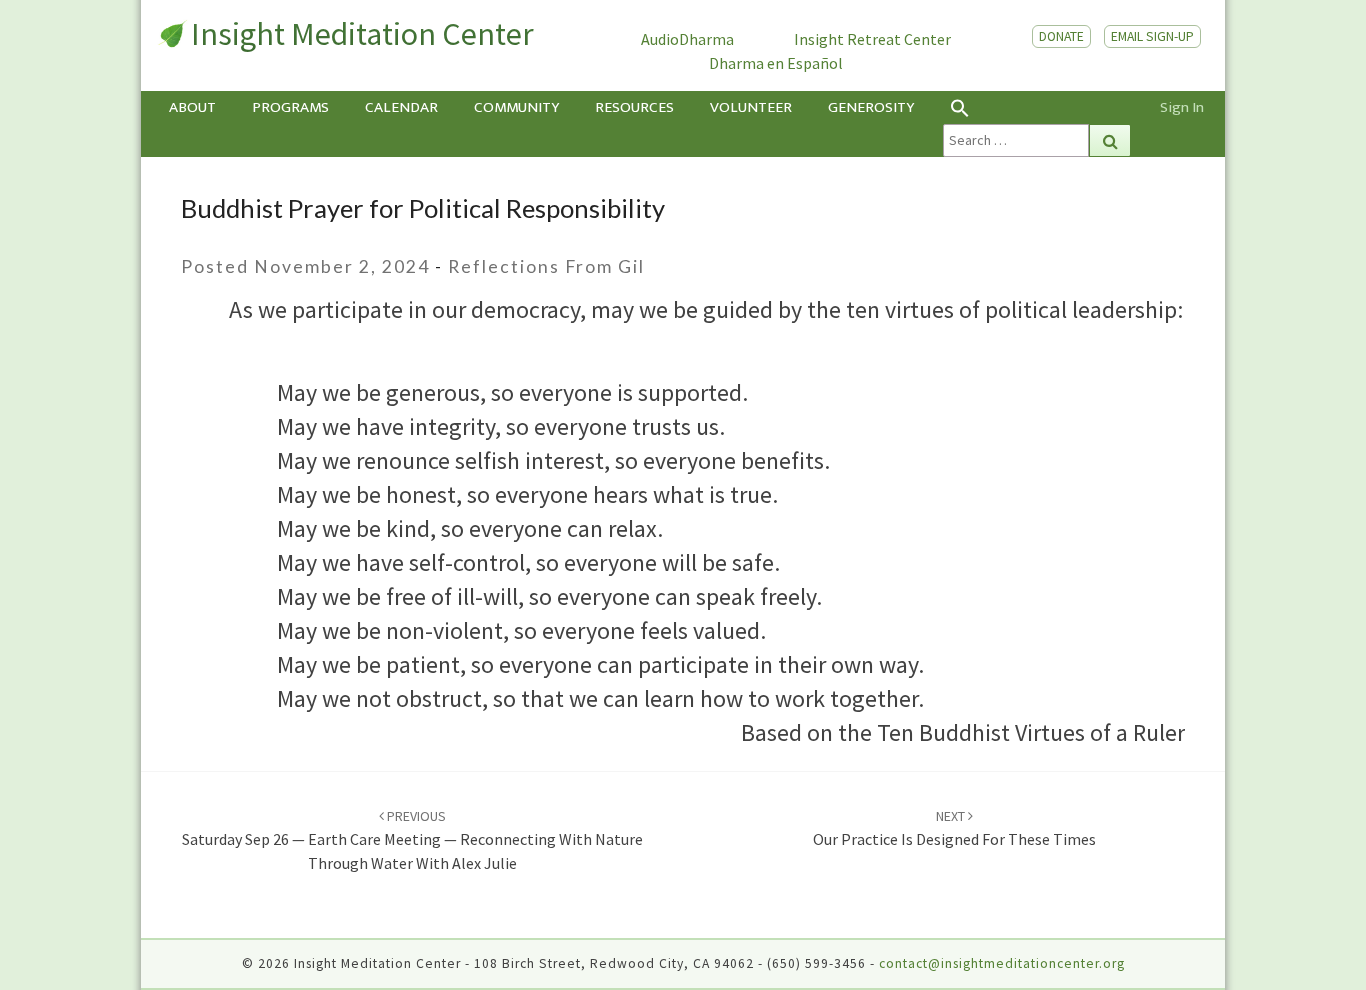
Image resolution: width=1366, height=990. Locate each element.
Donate (1061, 36)
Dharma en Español (776, 63)
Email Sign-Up (1152, 36)
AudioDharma (687, 39)
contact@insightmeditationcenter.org (1002, 963)
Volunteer (751, 107)
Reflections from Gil (546, 266)
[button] (1037, 107)
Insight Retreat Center (872, 39)
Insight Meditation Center (362, 34)
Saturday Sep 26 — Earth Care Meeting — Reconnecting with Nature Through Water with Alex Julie (412, 840)
